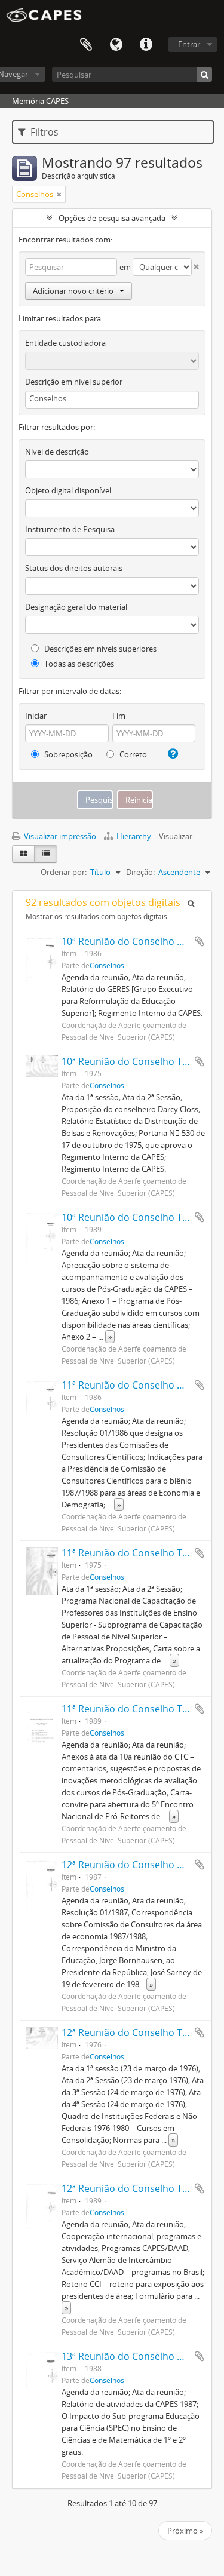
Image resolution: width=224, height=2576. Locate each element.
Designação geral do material (76, 607)
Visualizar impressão (59, 836)
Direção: (140, 872)
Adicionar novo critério (73, 291)
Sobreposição (67, 754)
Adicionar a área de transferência (200, 941)
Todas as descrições (78, 664)
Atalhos (146, 45)
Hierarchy (134, 836)
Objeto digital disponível (68, 490)
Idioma (116, 45)
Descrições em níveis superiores (99, 649)
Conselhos (107, 965)
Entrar (189, 44)
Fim (119, 716)
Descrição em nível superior (74, 382)
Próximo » (185, 2531)
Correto (132, 754)
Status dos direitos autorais (74, 568)
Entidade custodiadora (65, 343)
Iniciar (36, 716)
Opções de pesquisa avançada (112, 218)
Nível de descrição (57, 452)
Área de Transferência (86, 45)
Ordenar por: (64, 872)
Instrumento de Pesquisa (70, 529)
